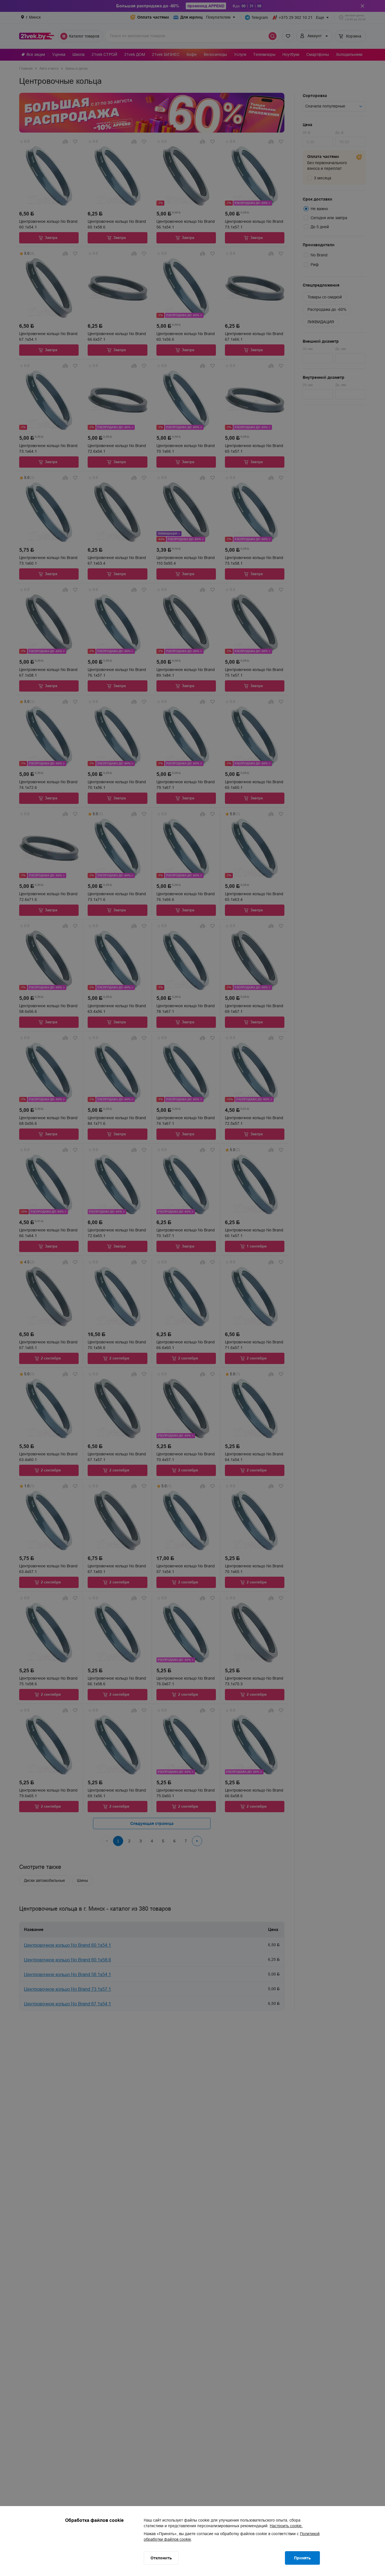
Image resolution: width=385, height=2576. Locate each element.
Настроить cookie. (286, 2526)
